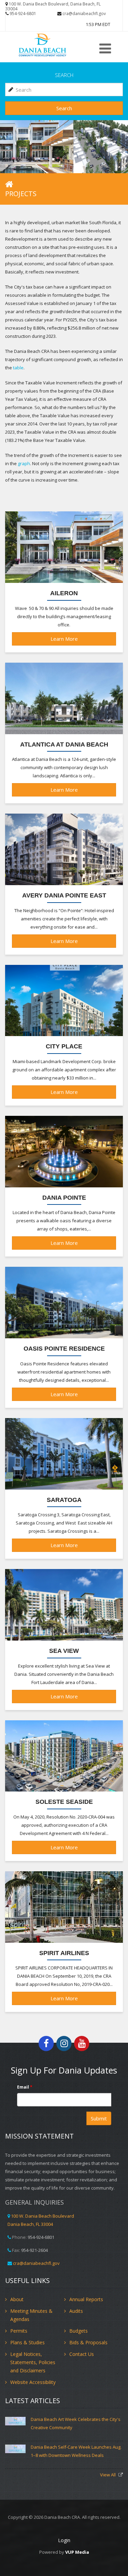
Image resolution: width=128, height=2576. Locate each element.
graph (24, 463)
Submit (99, 2118)
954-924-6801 (23, 14)
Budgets (79, 2331)
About (17, 2299)
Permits (19, 2331)
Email (25, 2087)
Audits (76, 2311)
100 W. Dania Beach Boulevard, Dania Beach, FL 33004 (53, 6)
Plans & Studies (27, 2342)
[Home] (50, 45)
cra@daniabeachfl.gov (84, 14)
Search (64, 108)
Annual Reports (86, 2299)
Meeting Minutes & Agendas (31, 2315)
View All (108, 2475)
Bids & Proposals (88, 2342)
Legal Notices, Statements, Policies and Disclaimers (33, 2362)
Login (64, 2540)
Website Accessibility (33, 2382)
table (18, 368)
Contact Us (82, 2354)
